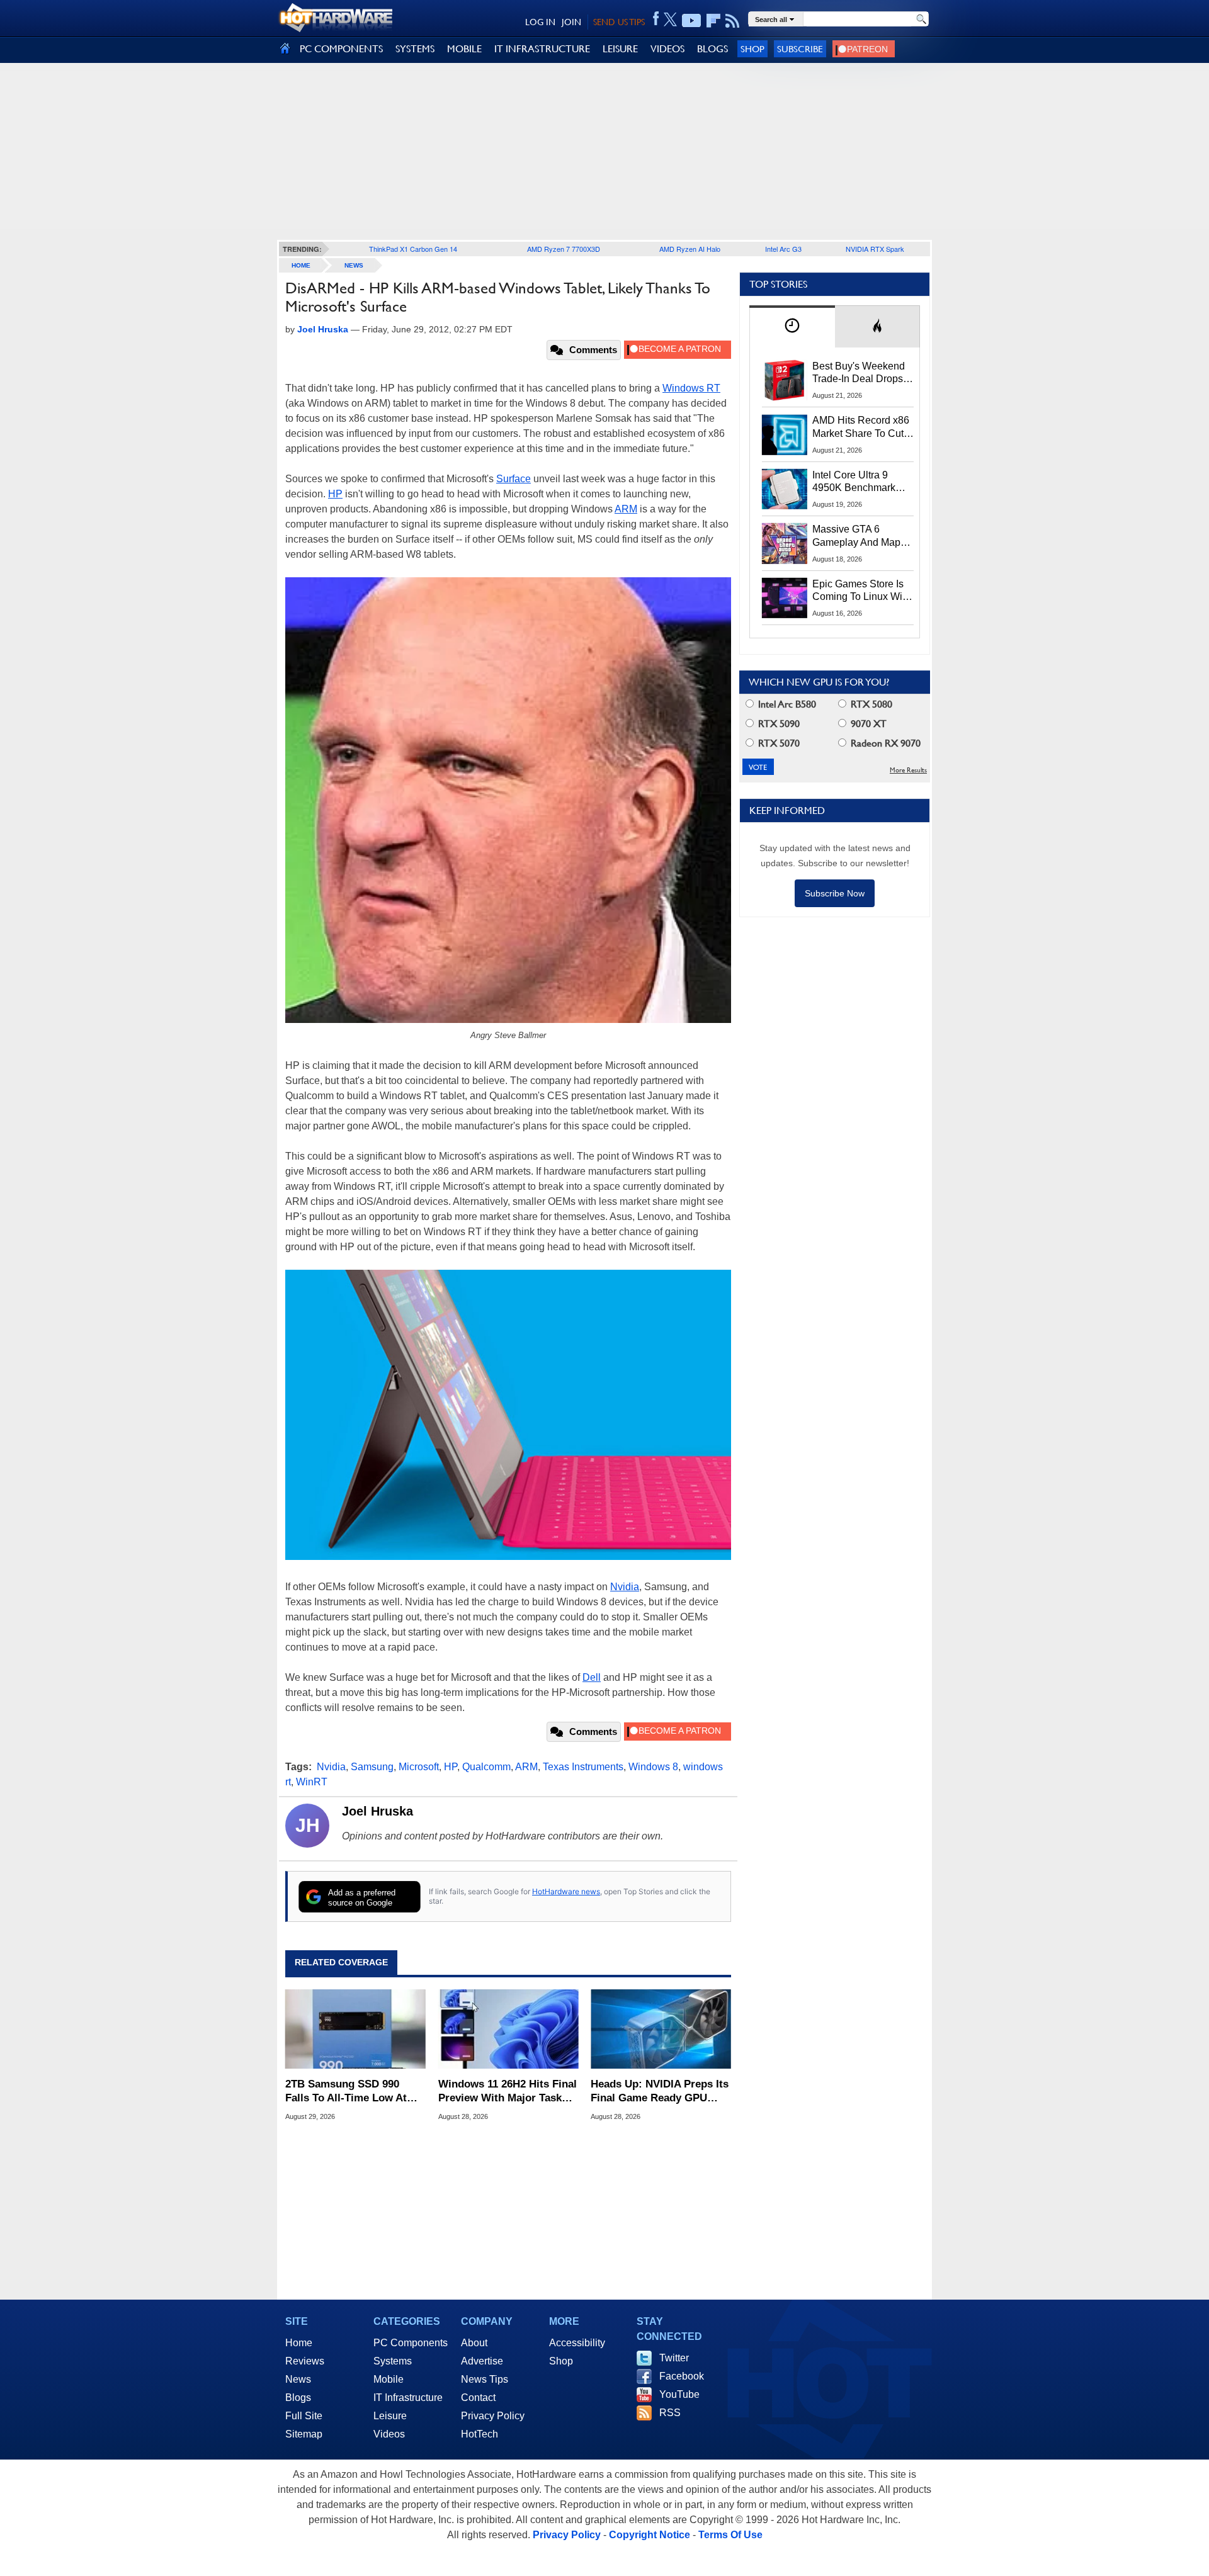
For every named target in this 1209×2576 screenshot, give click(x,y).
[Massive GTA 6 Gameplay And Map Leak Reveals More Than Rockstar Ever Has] (785, 543)
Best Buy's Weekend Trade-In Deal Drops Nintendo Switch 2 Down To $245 (859, 373)
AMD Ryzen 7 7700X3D (564, 249)
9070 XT (867, 724)
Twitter (674, 2358)
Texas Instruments (583, 1767)
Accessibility (577, 2343)
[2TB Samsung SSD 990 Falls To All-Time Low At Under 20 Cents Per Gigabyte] (355, 2030)
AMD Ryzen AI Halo (690, 249)
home (301, 265)
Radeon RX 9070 (884, 743)
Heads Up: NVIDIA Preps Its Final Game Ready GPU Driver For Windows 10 (660, 2092)
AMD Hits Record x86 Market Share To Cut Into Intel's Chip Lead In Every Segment (861, 427)
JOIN (571, 22)
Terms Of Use (730, 2535)
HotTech (480, 2434)
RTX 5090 (778, 724)
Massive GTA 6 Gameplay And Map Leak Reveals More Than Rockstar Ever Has (857, 536)
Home (299, 2343)
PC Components (411, 2343)
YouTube (679, 2394)
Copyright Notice (650, 2535)
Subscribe (800, 49)
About (474, 2343)
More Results (908, 770)
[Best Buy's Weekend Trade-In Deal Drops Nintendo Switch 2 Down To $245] (785, 380)
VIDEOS (667, 49)
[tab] (792, 326)
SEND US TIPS (619, 22)
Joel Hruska (377, 1811)
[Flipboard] (713, 21)
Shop (752, 49)
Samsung (372, 1767)
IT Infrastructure (408, 2398)
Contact (478, 2398)
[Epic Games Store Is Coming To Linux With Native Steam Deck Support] (785, 598)
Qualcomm (486, 1767)
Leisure (390, 2416)
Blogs (298, 2398)
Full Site (304, 2416)
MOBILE (464, 49)
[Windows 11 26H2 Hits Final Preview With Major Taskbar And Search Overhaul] (508, 2030)
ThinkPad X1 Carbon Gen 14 (413, 249)
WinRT (312, 1782)
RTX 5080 (870, 704)
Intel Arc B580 (786, 704)
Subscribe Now (835, 893)
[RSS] (733, 21)
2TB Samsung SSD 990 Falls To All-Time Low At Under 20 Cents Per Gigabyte (346, 2092)
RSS (670, 2413)
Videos (389, 2434)
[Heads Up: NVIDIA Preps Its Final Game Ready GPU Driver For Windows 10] (661, 2030)
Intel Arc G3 (783, 249)
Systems (393, 2361)
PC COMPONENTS (341, 49)
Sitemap (304, 2434)
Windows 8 (653, 1767)
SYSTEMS (415, 49)
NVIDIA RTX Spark (875, 249)
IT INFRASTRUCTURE (542, 49)
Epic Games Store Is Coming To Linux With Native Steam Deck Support (861, 591)
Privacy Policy (493, 2416)
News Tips (485, 2379)
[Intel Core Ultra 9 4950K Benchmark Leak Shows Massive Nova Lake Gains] (785, 489)
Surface (514, 479)
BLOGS (712, 49)
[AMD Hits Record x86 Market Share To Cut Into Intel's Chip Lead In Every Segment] (785, 434)
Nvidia (625, 1587)
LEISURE (620, 49)
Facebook (682, 2376)
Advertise (482, 2361)
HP (335, 494)
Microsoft (419, 1767)
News (354, 265)
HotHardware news (566, 1891)
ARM (626, 509)
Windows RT (691, 388)
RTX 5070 (778, 743)
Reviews (305, 2361)
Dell (592, 1677)
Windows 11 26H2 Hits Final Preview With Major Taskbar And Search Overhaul (508, 2092)
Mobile (389, 2379)
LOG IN (540, 22)
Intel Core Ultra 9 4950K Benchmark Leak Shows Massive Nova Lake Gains (860, 482)
